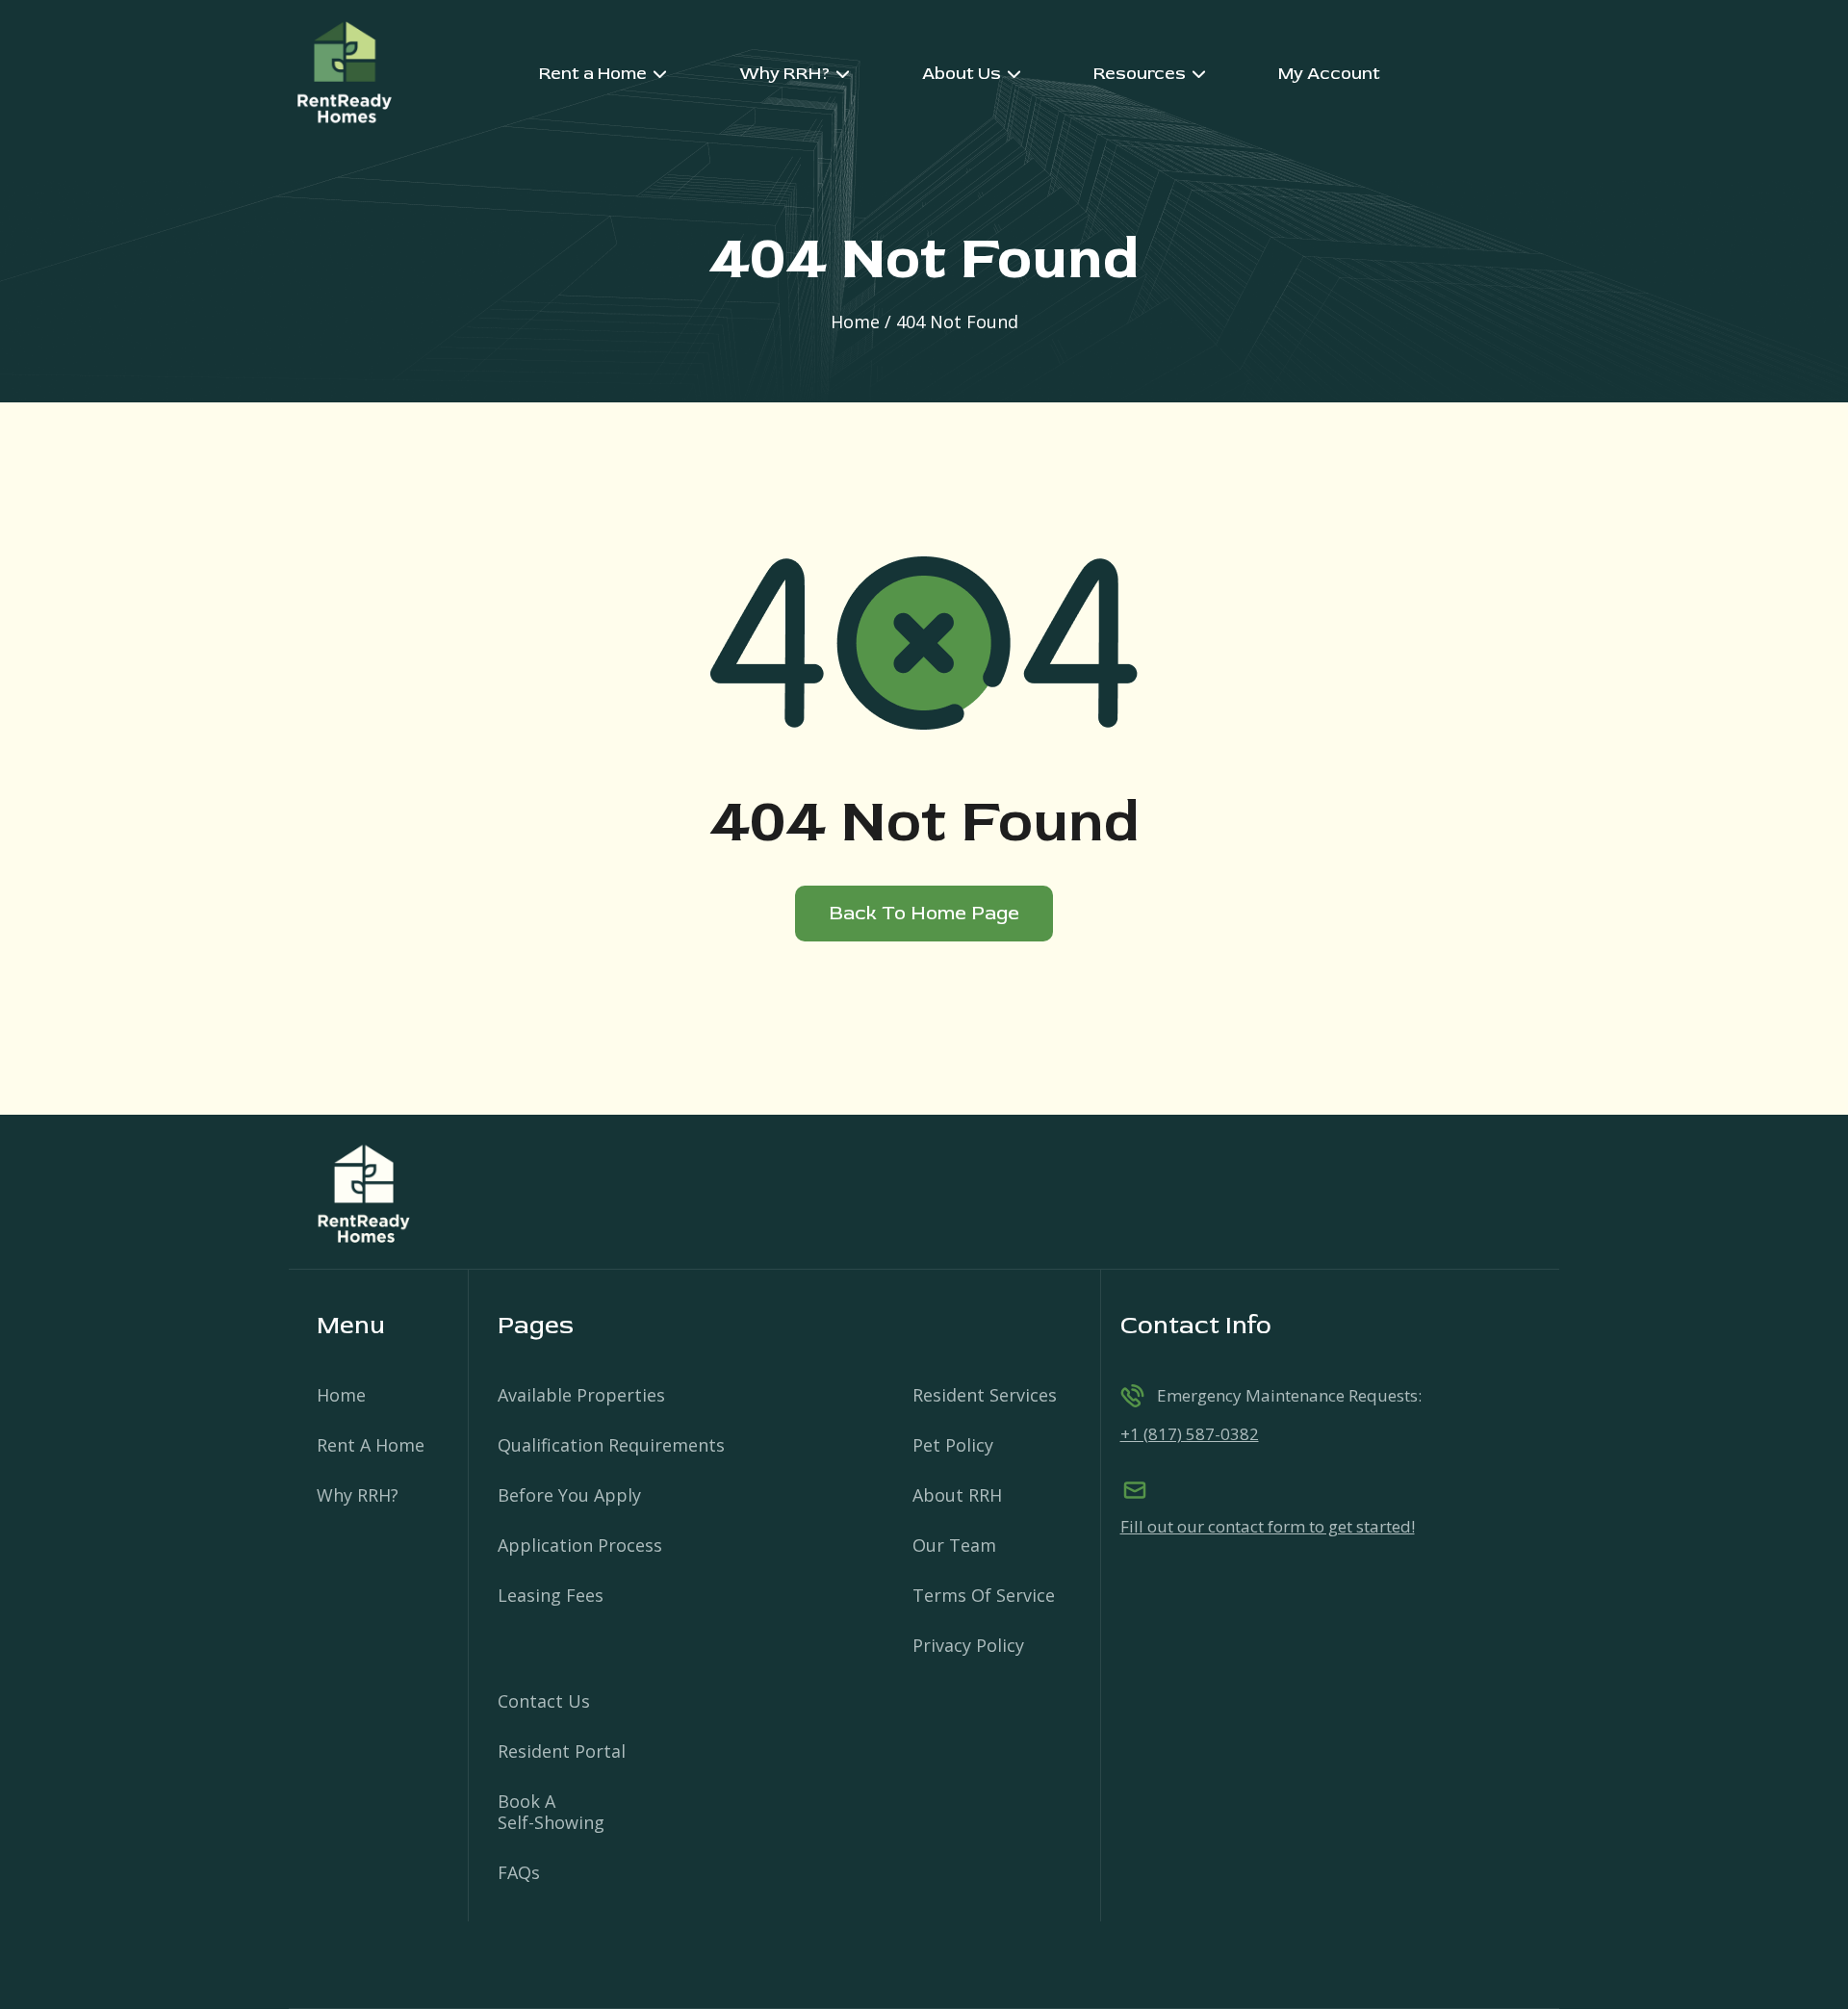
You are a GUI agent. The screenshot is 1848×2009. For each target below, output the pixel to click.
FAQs (519, 1872)
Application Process (580, 1545)
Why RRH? (358, 1495)
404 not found (957, 322)
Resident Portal (562, 1751)
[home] (344, 74)
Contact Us (544, 1701)
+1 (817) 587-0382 (1190, 1434)
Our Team (954, 1545)
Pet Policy (953, 1445)
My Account (1329, 74)
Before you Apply (569, 1495)
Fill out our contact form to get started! (1268, 1527)
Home (855, 322)
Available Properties (581, 1395)
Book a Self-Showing (551, 1812)
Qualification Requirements (611, 1445)
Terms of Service (984, 1595)
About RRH (957, 1495)
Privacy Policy (968, 1645)
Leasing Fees (551, 1595)
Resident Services (985, 1395)
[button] (603, 74)
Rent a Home (371, 1445)
